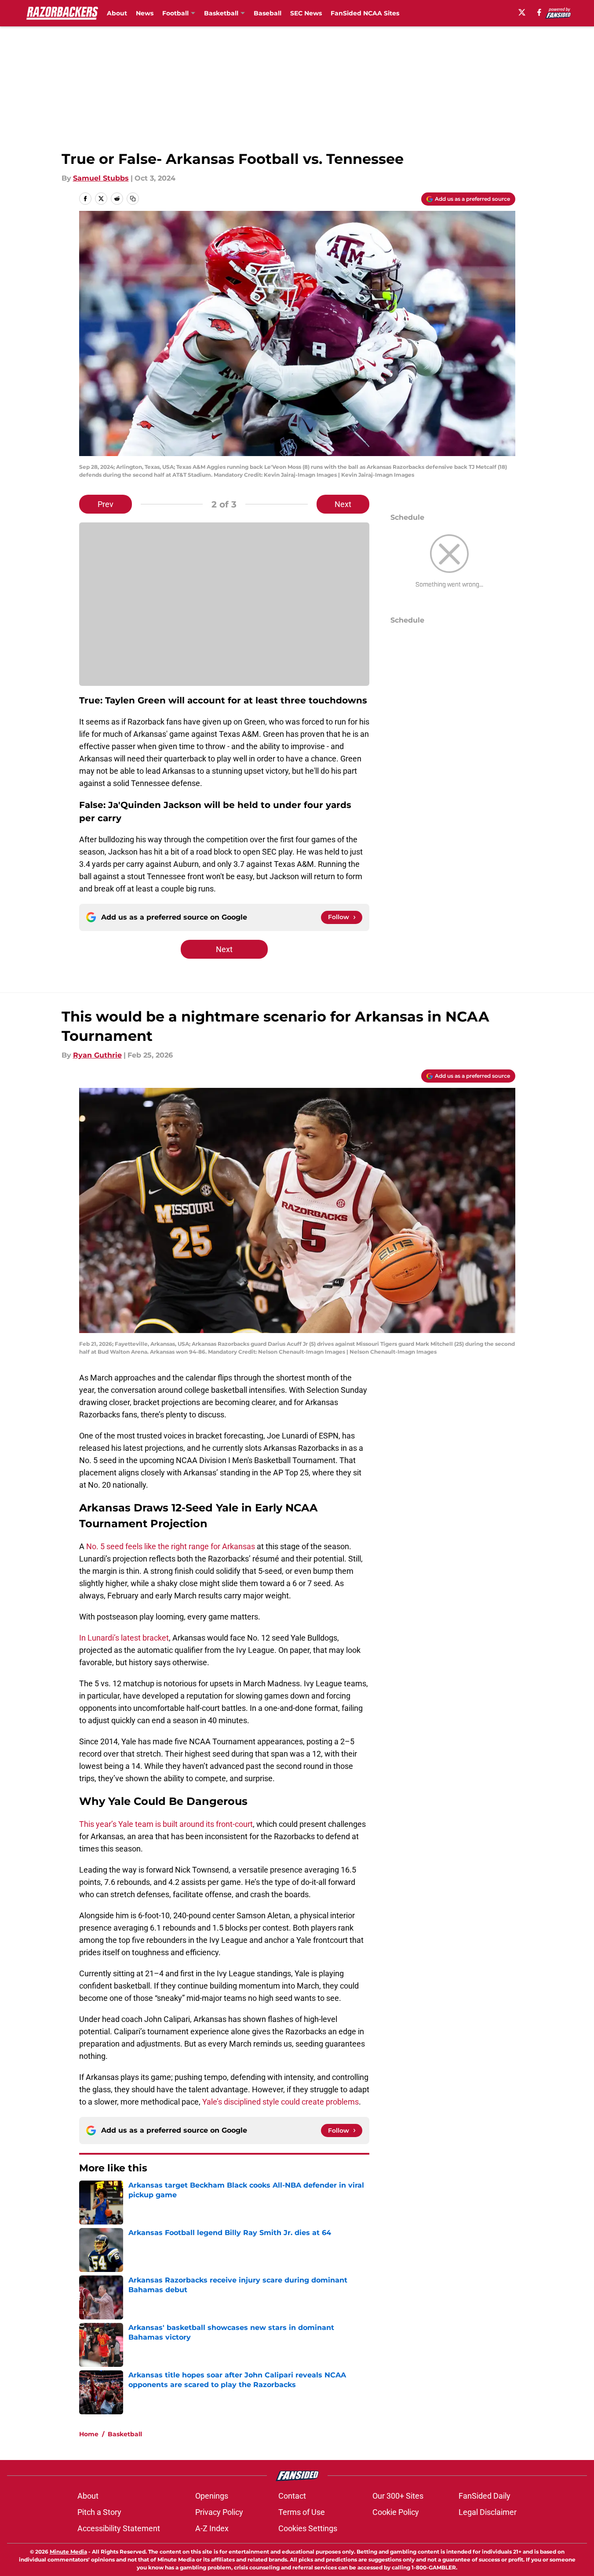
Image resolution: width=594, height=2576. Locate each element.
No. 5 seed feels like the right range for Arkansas (171, 1546)
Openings (212, 2496)
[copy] (133, 199)
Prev (106, 504)
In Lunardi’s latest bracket (124, 1638)
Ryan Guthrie (97, 1055)
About (117, 13)
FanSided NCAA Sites (365, 13)
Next (343, 504)
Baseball (268, 13)
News (145, 13)
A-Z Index (212, 2528)
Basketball (125, 2434)
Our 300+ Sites (398, 2496)
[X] (522, 12)
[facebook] (539, 12)
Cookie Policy (396, 2512)
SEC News (306, 13)
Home (89, 2434)
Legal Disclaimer (488, 2512)
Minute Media (68, 2552)
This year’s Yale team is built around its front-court (166, 1824)
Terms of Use (302, 2512)
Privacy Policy (219, 2512)
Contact (292, 2496)
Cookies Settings (308, 2528)
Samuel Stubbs (101, 178)
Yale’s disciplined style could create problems (281, 2102)
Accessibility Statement (119, 2528)
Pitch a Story (99, 2512)
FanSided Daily (485, 2496)
